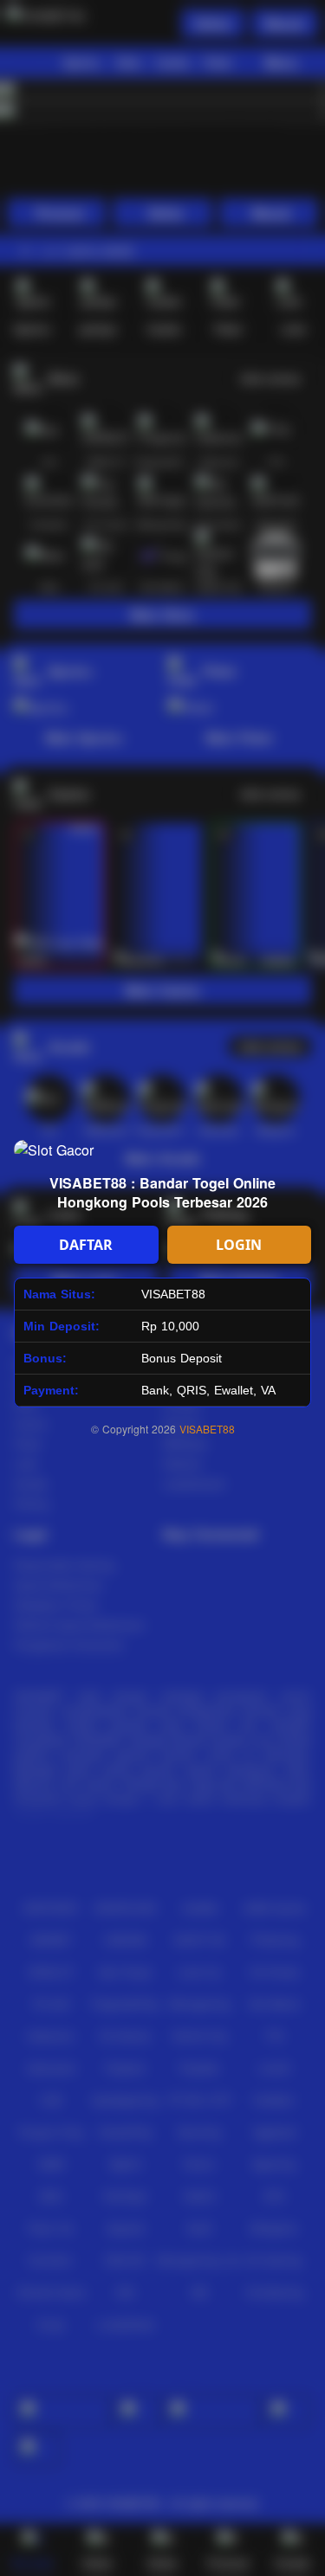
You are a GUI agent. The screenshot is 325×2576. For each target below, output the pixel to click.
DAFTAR (86, 1245)
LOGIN (239, 1245)
